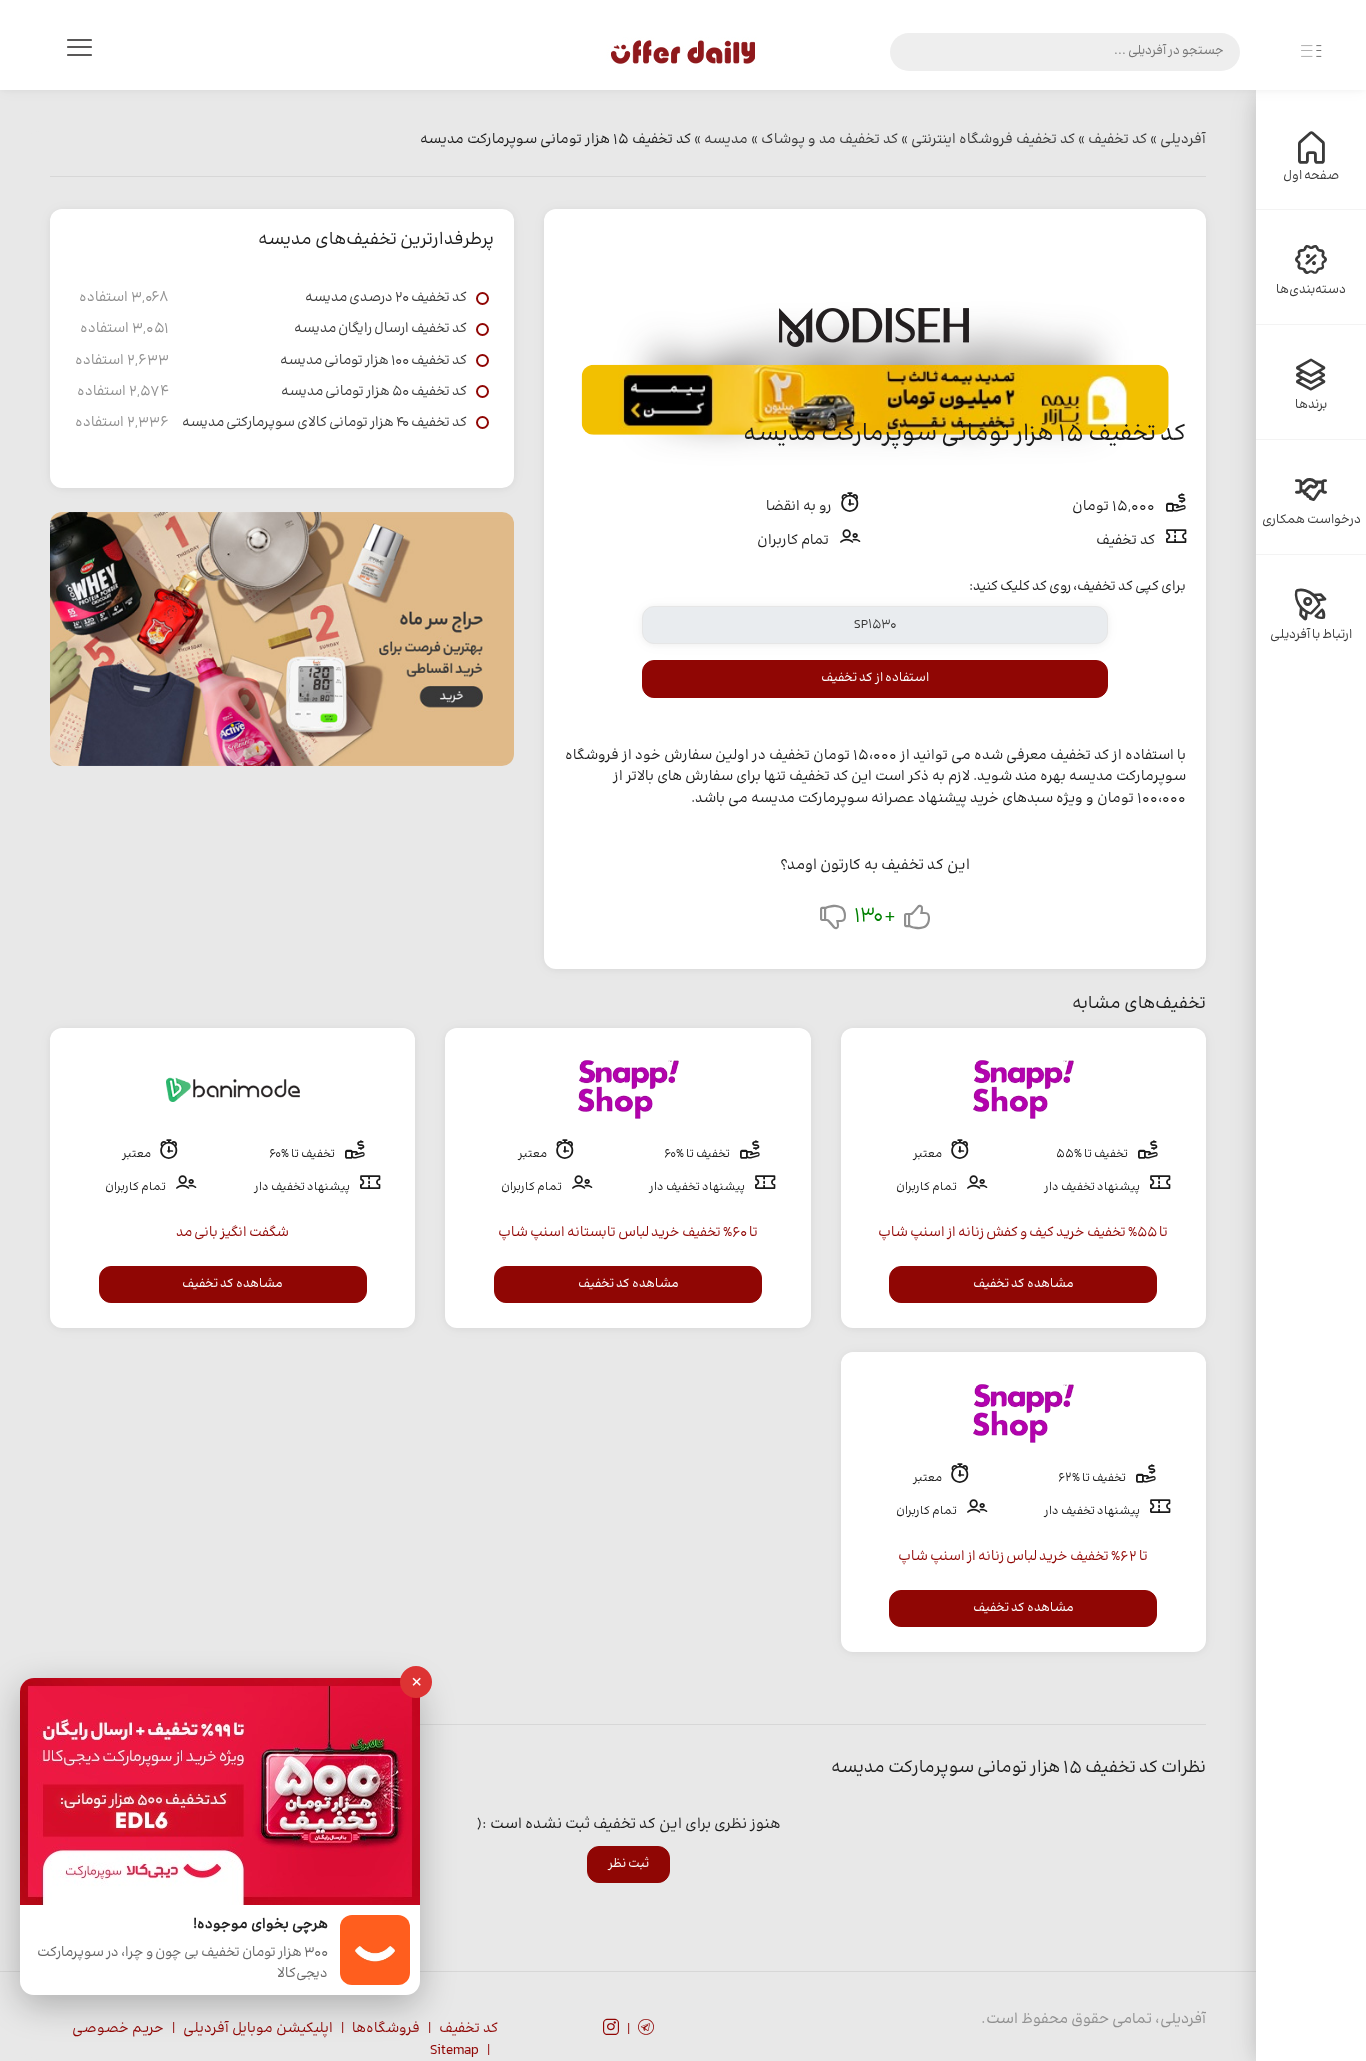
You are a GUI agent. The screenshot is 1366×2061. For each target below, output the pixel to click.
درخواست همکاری (1311, 520)
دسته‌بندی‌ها (1311, 290)
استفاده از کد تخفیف (875, 678)
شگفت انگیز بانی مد (232, 1233)
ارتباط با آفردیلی (1311, 635)
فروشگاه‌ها (386, 2029)
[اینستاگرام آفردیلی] (611, 2030)
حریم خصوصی (118, 2029)
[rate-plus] (917, 921)
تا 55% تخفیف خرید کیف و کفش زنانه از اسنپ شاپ (1023, 1233)
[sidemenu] (1311, 52)
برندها (1311, 405)
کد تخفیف (468, 2029)
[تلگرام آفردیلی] (646, 2030)
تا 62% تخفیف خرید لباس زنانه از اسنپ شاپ (1023, 1557)
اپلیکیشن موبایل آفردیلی (258, 2029)
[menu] (79, 52)
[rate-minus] (833, 921)
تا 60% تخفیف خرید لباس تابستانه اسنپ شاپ (628, 1233)
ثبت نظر (628, 1864)
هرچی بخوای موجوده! (260, 1925)
